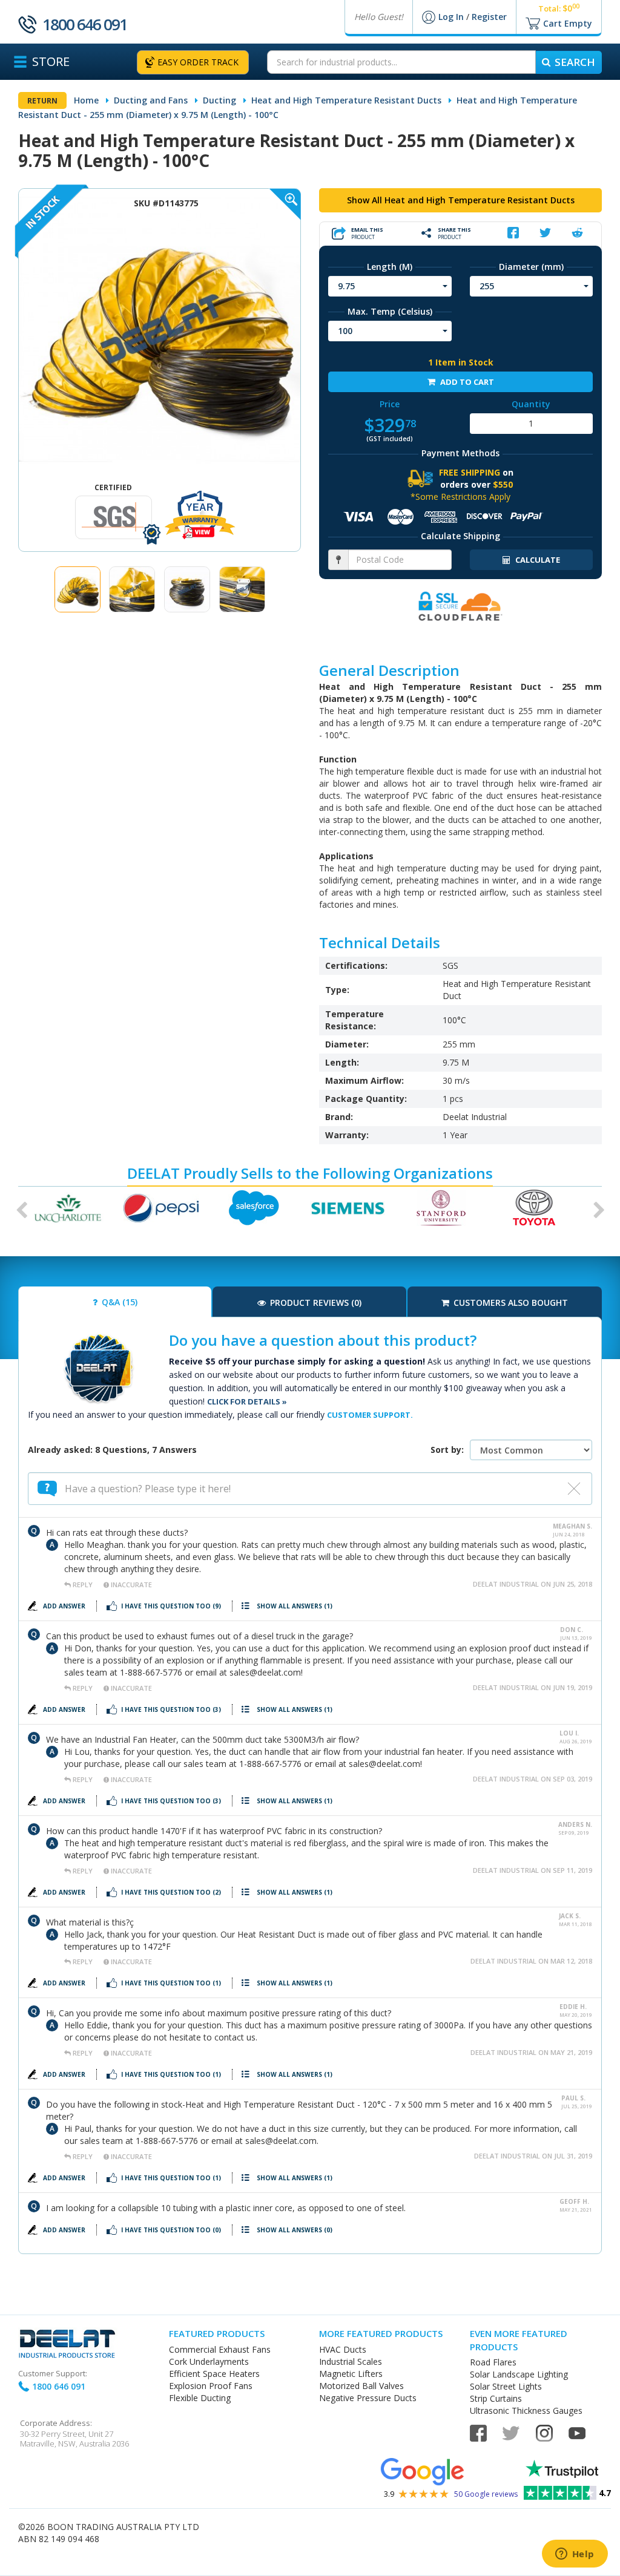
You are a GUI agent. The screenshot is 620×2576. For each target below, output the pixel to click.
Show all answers (295, 1606)
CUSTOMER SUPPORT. (370, 1415)
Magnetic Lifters (351, 2374)
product (367, 233)
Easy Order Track (198, 62)
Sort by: (447, 1450)
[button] (18, 1208)
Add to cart (466, 382)
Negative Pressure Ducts (368, 2398)
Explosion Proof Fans (211, 2386)
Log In (452, 17)
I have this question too (171, 1606)
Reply (83, 1585)
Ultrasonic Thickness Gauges (526, 2410)
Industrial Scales (351, 2361)
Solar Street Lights (506, 2386)
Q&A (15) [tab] (118, 1302)
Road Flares (493, 2362)
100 (345, 331)
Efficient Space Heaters (214, 2374)
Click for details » (247, 1401)
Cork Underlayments (209, 2361)
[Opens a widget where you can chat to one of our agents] (575, 2555)
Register (489, 17)
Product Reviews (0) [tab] (315, 1303)
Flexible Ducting (200, 2398)
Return (42, 101)
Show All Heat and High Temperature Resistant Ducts (461, 200)
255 (487, 286)
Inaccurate (130, 1585)
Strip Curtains (496, 2398)
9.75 (346, 286)
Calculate (537, 560)
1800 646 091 (85, 24)
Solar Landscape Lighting (519, 2374)
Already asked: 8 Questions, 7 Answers (112, 1450)
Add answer (65, 1606)
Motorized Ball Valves (361, 2386)
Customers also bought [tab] (510, 1303)
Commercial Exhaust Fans (220, 2349)
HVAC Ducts (343, 2349)
